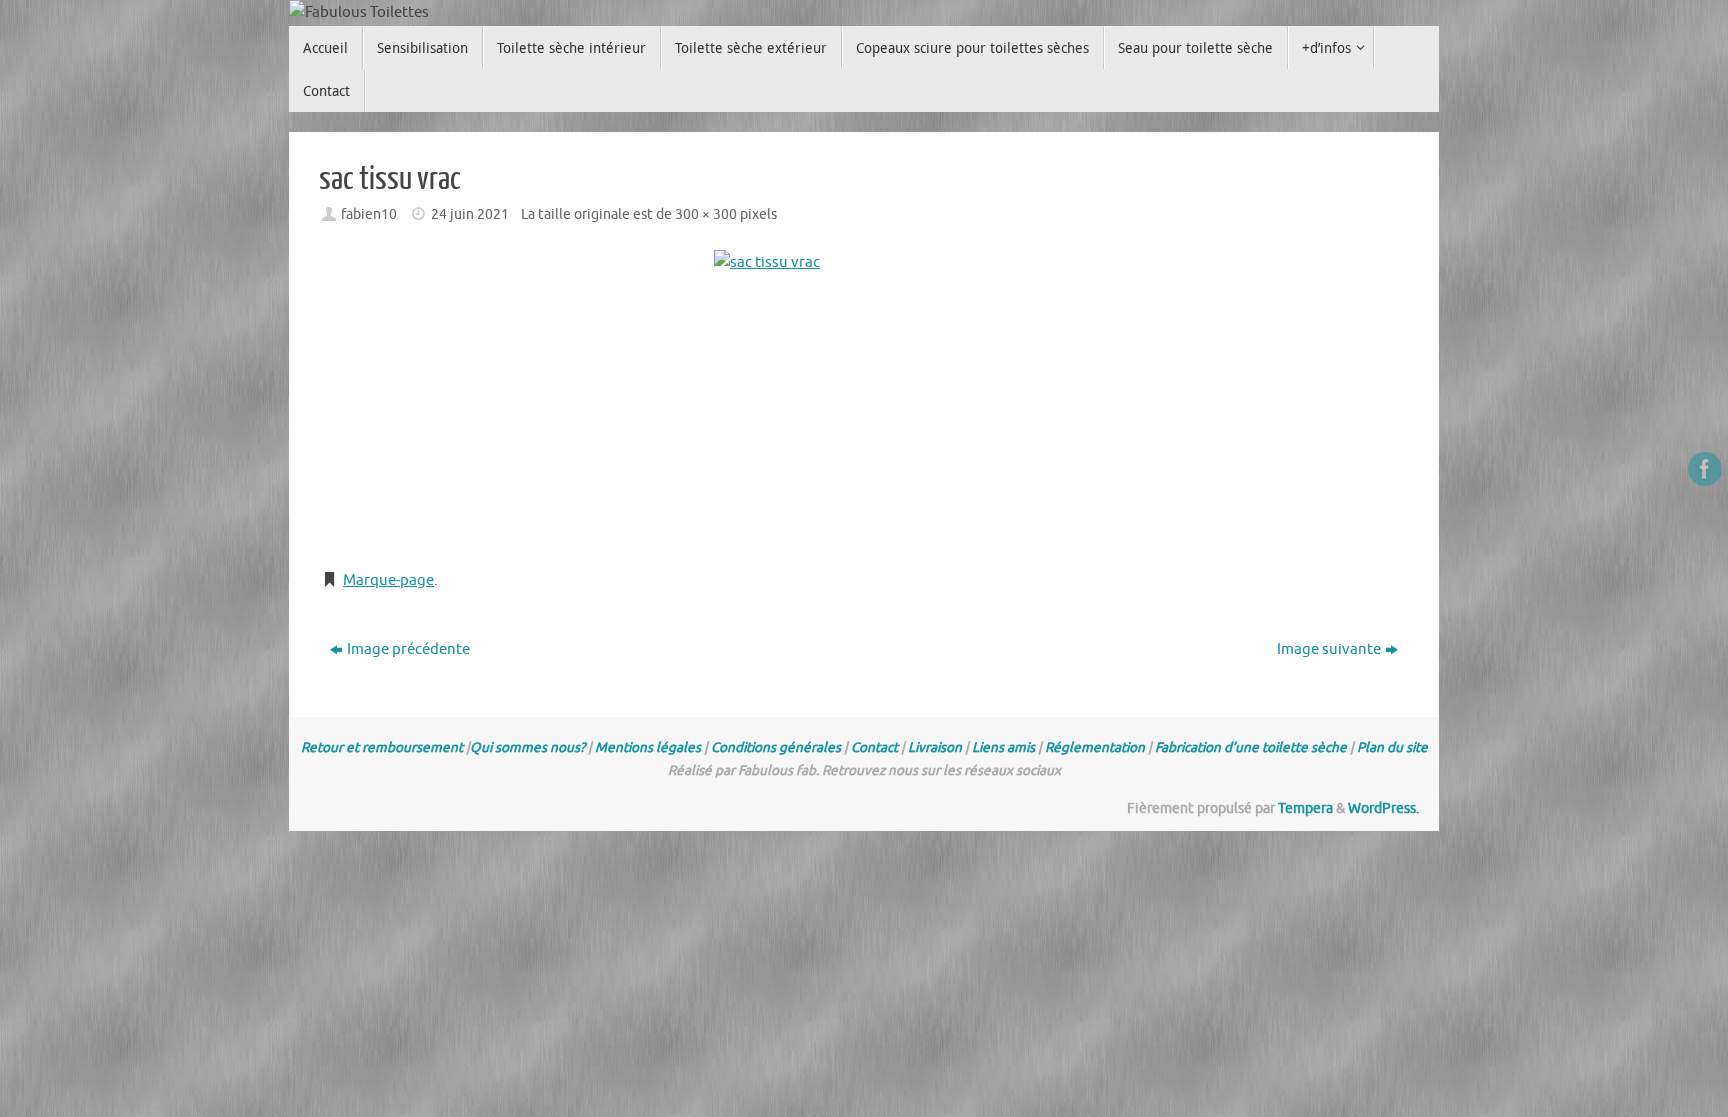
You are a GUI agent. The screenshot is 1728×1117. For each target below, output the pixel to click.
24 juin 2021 (470, 214)
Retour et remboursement (382, 747)
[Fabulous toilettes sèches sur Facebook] (1705, 469)
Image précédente (408, 649)
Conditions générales (776, 747)
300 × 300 (706, 214)
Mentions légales (648, 747)
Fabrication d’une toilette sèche (1251, 747)
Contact (874, 747)
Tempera (1305, 808)
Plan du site (1392, 747)
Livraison (935, 747)
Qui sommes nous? (527, 747)
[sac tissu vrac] (864, 400)
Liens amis (1003, 747)
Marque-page (388, 580)
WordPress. (1383, 808)
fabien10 (369, 214)
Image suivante (1329, 649)
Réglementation (1095, 747)
